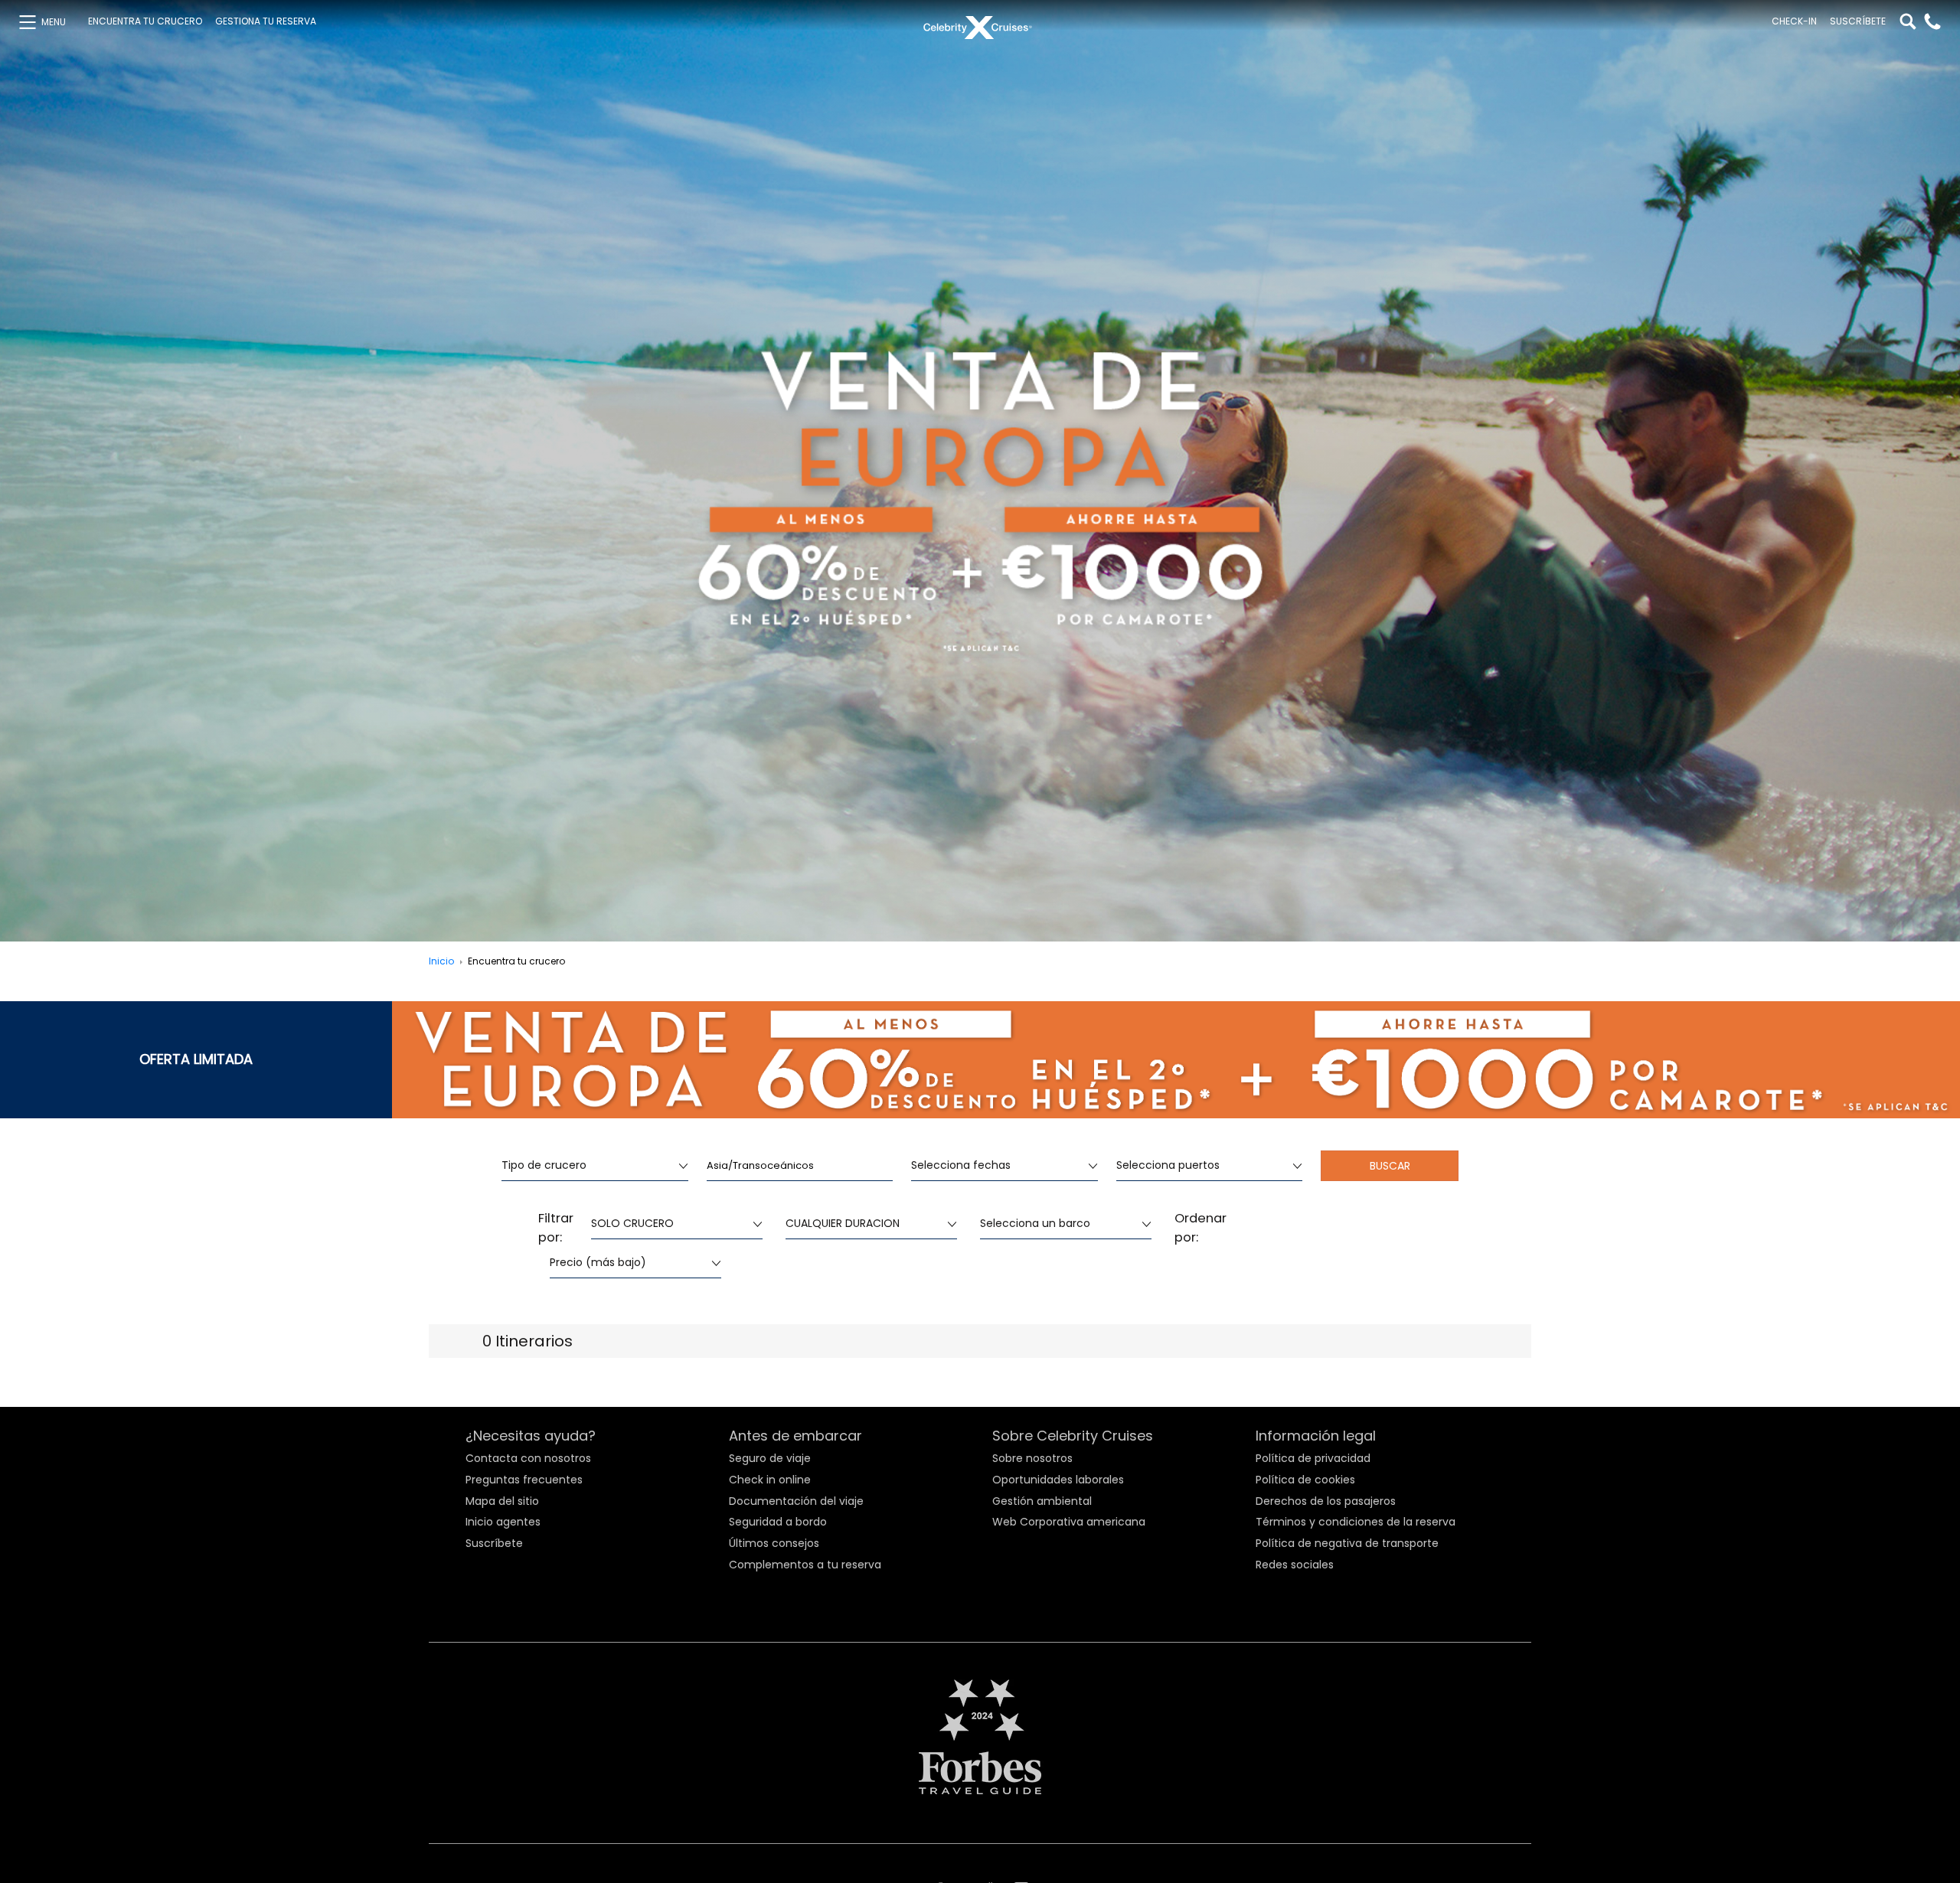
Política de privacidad (1313, 1458)
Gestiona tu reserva (266, 21)
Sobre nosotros (1032, 1458)
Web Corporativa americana (1069, 1522)
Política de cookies (1305, 1480)
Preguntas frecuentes (524, 1480)
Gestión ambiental (1042, 1501)
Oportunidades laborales (1058, 1480)
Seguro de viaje (770, 1458)
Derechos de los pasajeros (1326, 1501)
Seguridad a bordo (778, 1522)
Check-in (1794, 21)
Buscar (1390, 1166)
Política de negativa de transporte (1347, 1543)
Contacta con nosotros (528, 1458)
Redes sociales (1295, 1565)
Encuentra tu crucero (145, 21)
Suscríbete (1858, 21)
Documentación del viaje (796, 1501)
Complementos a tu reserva (805, 1565)
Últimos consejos (774, 1543)
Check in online (770, 1480)
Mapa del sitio (502, 1501)
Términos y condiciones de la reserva (1356, 1522)
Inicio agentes (503, 1522)
